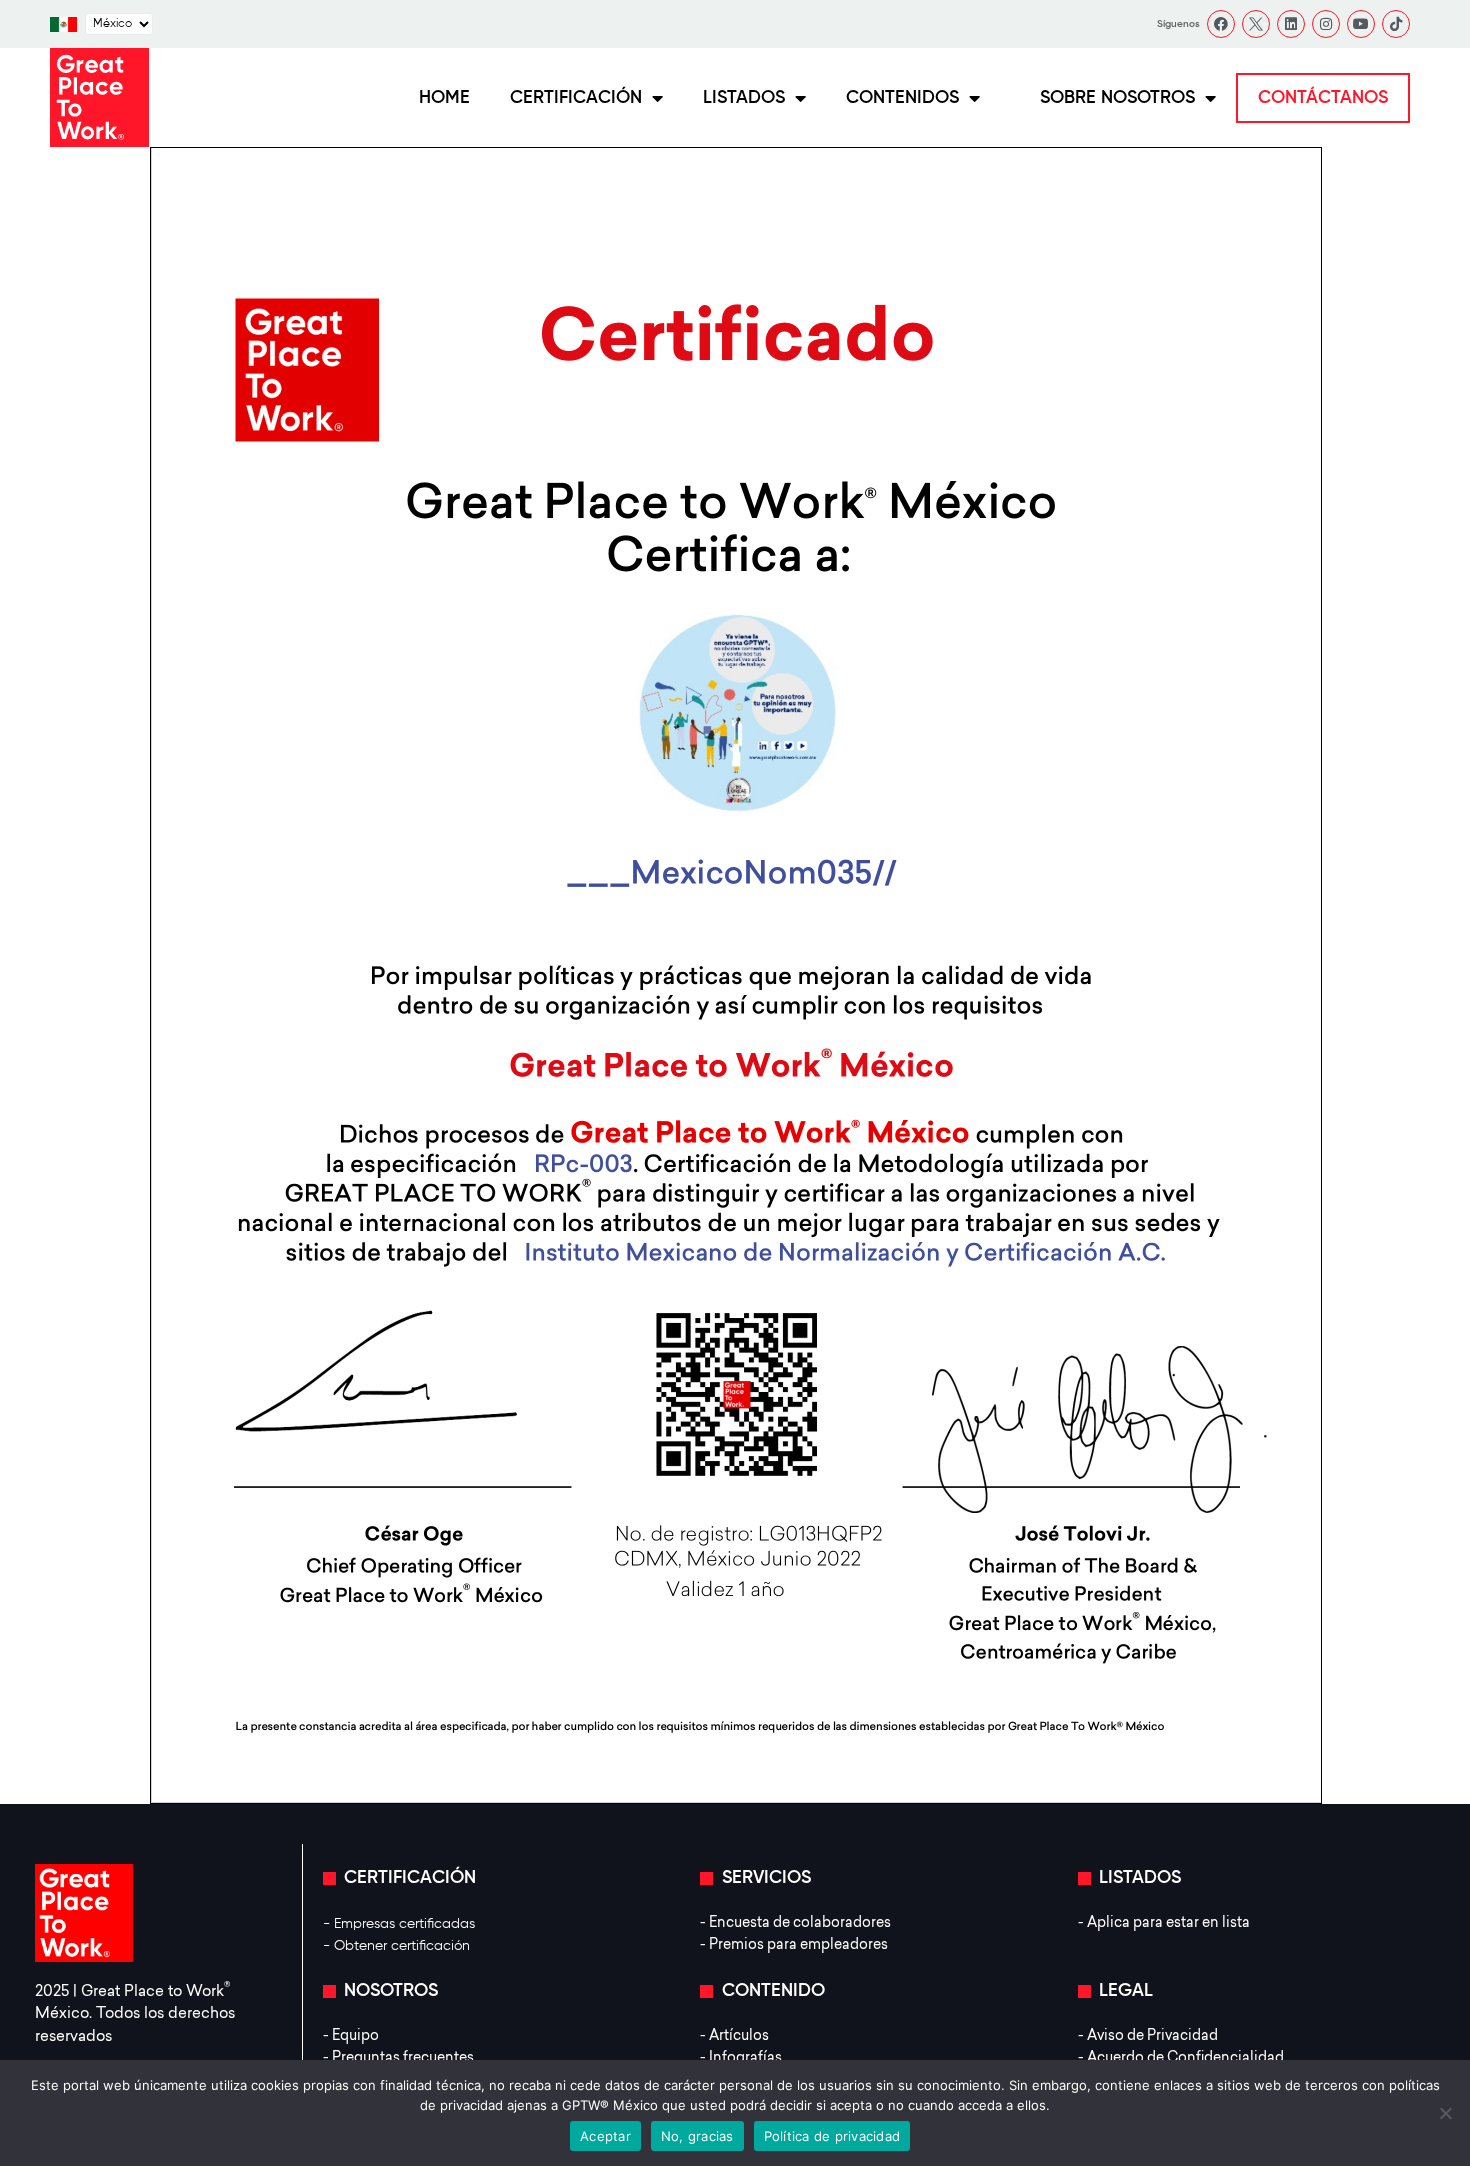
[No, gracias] (1445, 2113)
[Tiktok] (1396, 24)
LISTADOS (744, 98)
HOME (444, 98)
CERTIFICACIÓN (576, 98)
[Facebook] (1221, 24)
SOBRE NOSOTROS (1117, 98)
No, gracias (697, 2136)
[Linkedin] (1291, 24)
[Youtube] (1361, 24)
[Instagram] (1326, 24)
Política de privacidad (832, 2136)
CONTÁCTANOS (1323, 98)
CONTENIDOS (902, 98)
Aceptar (605, 2136)
